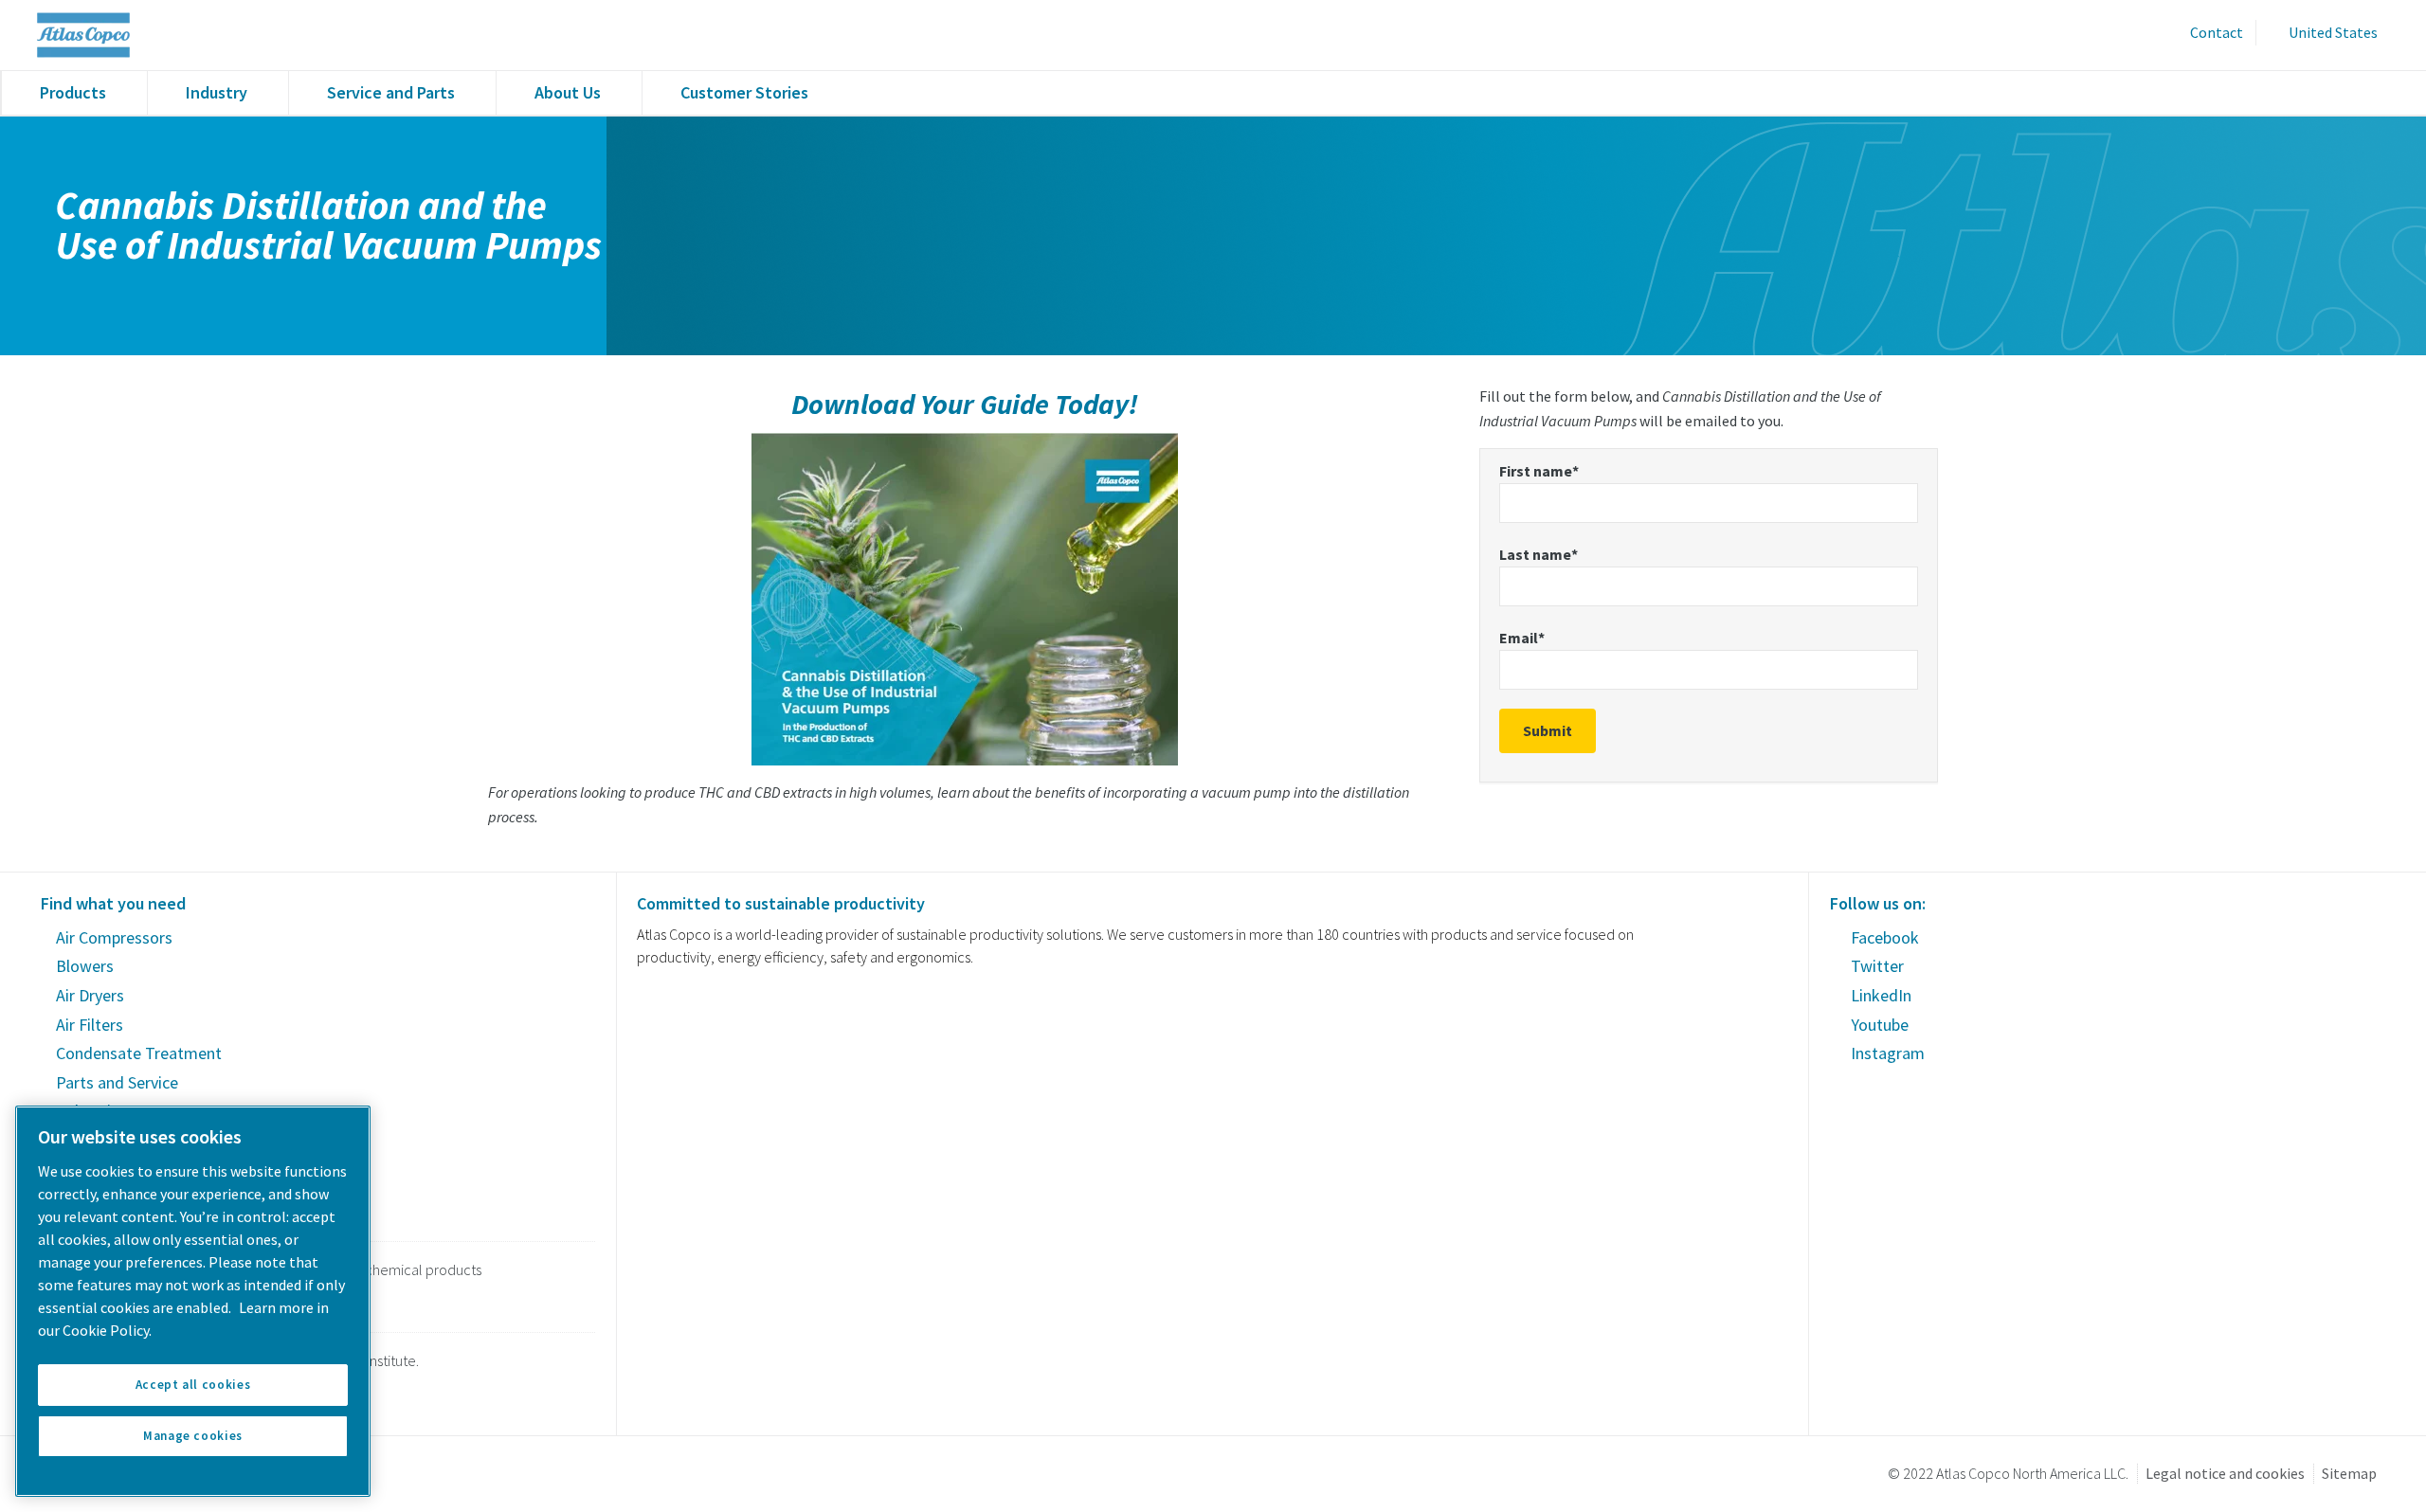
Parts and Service (117, 1082)
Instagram (1888, 1053)
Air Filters (90, 1025)
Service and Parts (391, 92)
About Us (568, 92)
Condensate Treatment (139, 1053)
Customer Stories (744, 92)
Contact (2217, 32)
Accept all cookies (193, 1385)
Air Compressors (114, 937)
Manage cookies (193, 1436)
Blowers (85, 966)
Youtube (1880, 1025)
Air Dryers (90, 995)
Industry (217, 92)
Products (73, 92)
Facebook (1885, 937)
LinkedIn (1881, 995)
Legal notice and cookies (2225, 1473)
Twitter (1877, 966)
